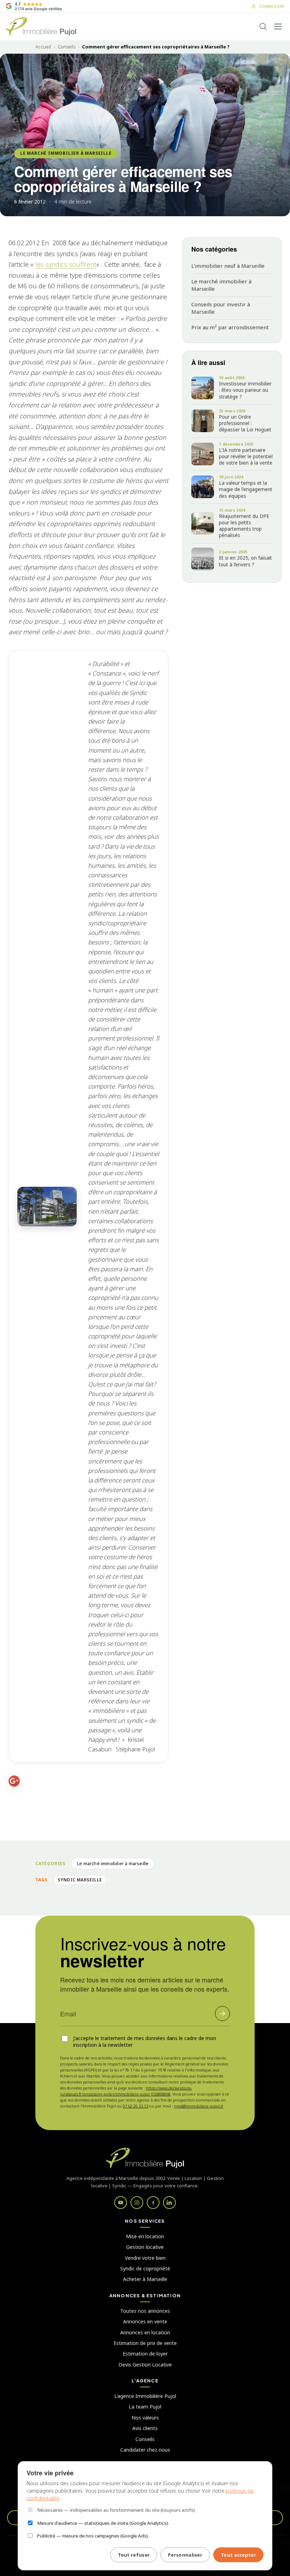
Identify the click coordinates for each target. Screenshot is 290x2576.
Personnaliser (185, 2555)
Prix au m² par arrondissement (230, 327)
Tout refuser (134, 2555)
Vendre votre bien (145, 2258)
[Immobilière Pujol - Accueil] (41, 26)
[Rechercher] (263, 26)
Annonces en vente (145, 2321)
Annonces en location (145, 2332)
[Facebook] (153, 2203)
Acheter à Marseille (145, 2279)
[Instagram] (137, 2203)
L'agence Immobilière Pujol (145, 2396)
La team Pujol (145, 2407)
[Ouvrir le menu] (278, 26)
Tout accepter (238, 2555)
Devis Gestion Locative (145, 2365)
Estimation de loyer (145, 2354)
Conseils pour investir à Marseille (221, 308)
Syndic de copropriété (145, 2268)
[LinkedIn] (169, 2203)
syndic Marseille (80, 1880)
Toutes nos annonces (145, 2311)
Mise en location (145, 2236)
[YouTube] (121, 2203)
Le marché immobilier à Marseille (221, 285)
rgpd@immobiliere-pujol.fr (199, 2106)
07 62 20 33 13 (135, 2106)
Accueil (43, 47)
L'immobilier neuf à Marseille (228, 266)
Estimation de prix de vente (145, 2343)
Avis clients (145, 2428)
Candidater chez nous (145, 2450)
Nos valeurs (145, 2418)
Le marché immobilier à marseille (66, 153)
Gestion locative (145, 2247)
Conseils (66, 47)
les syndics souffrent (66, 264)
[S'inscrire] (222, 2014)
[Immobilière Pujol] (145, 2158)
